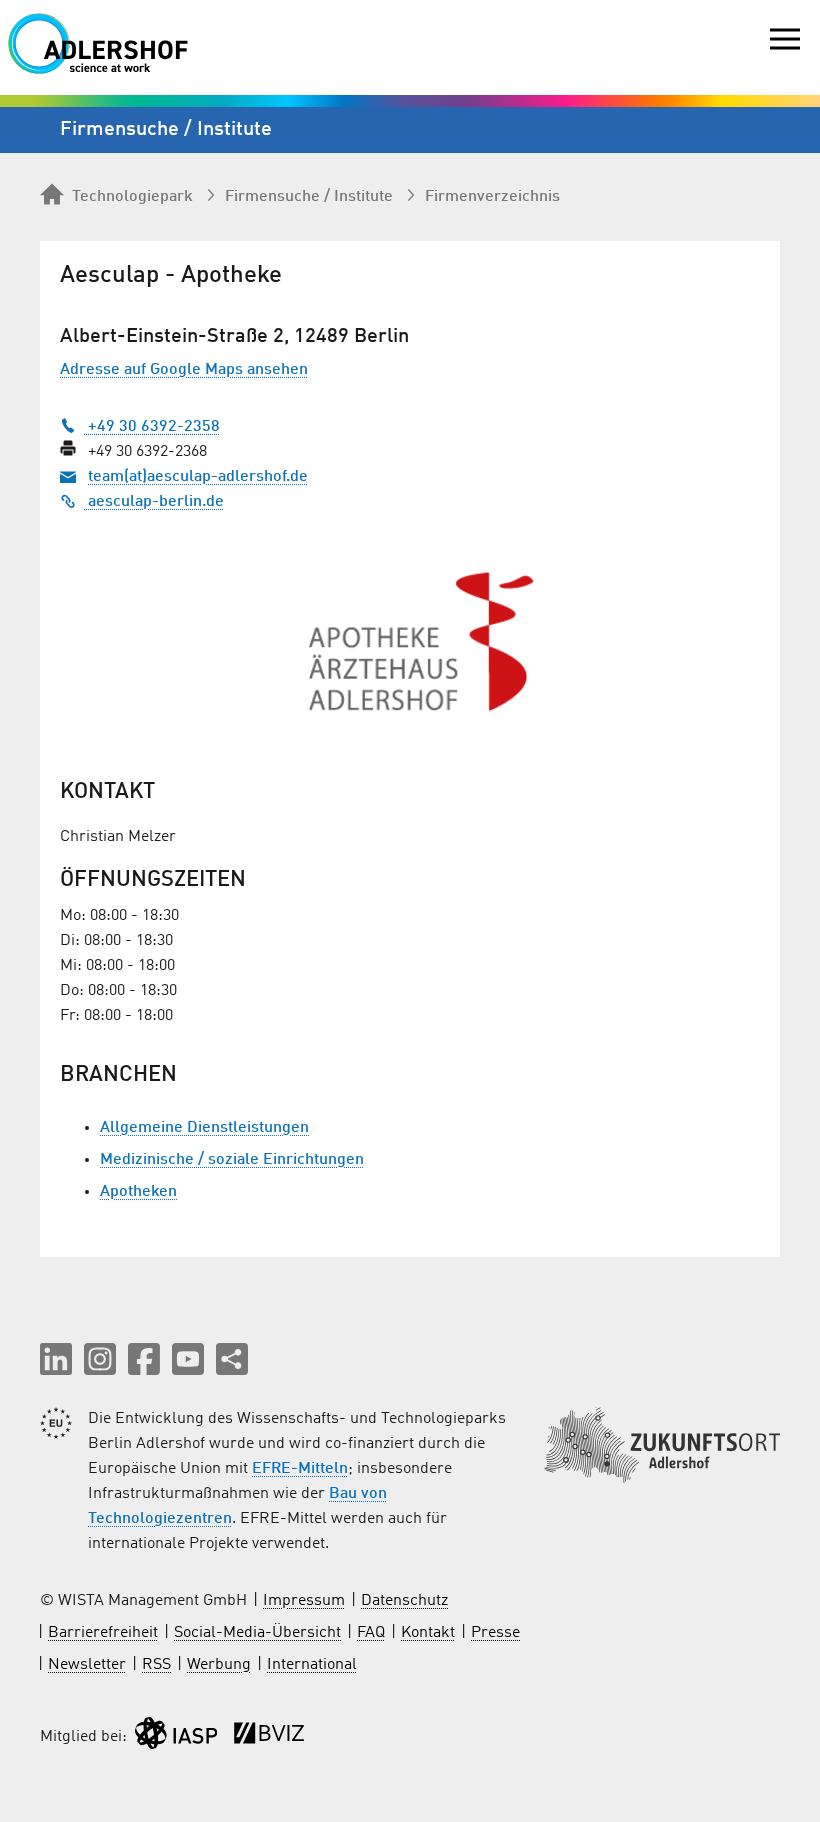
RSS (156, 1665)
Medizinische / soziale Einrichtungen (232, 1160)
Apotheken (138, 1192)
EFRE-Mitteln (300, 1469)
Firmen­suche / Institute (309, 197)
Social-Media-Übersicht (257, 1633)
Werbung (219, 1665)
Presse (495, 1633)
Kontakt (428, 1633)
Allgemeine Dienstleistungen (204, 1128)
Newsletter (87, 1665)
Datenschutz (404, 1601)
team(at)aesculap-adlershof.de (198, 477)
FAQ (371, 1633)
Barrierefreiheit (103, 1633)
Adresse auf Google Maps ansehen (184, 370)
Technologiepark (132, 197)
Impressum (304, 1601)
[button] (56, 1359)
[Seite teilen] (232, 1359)
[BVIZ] (269, 1737)
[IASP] (176, 1737)
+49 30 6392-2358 (152, 427)
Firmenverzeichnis (492, 197)
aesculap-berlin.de (154, 502)
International (312, 1665)
